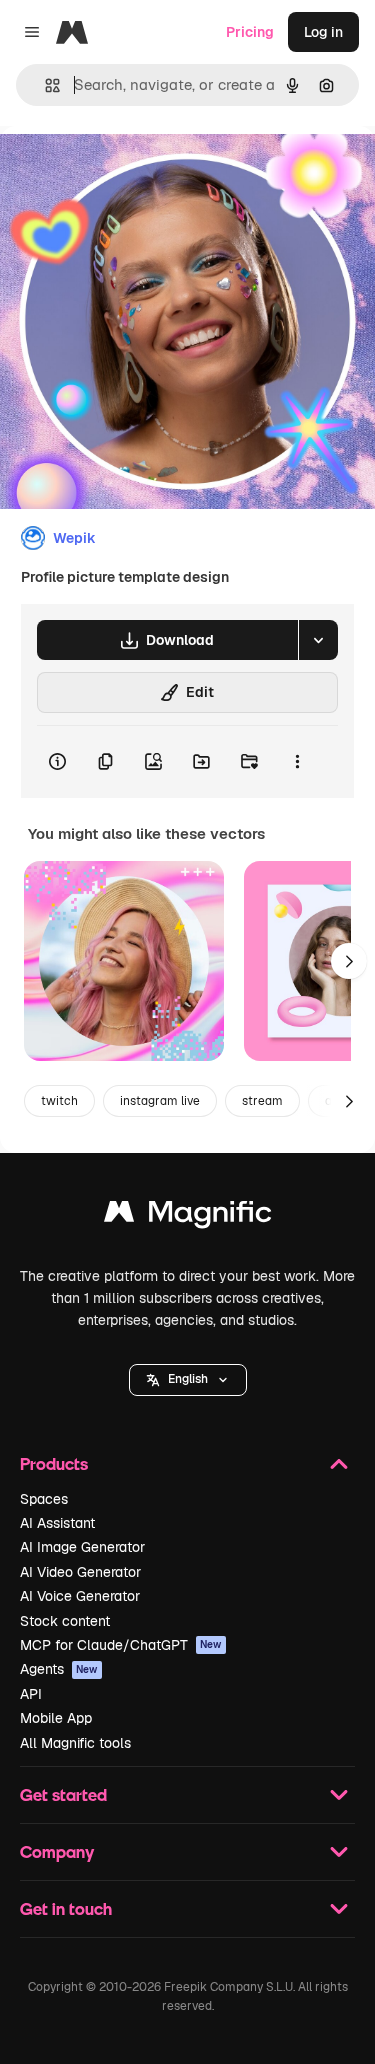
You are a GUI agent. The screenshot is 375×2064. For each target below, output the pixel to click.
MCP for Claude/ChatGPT (121, 1645)
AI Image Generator (82, 1547)
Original (128, 171)
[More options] (297, 762)
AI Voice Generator (80, 1596)
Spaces (44, 1499)
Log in (323, 32)
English (188, 1379)
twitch (59, 1101)
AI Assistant (57, 1523)
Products (54, 1463)
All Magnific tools (75, 1743)
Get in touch (66, 1908)
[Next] (349, 961)
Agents (59, 1669)
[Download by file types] (318, 640)
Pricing (250, 32)
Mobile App (56, 1718)
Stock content (65, 1621)
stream (262, 1101)
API (31, 1694)
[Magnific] (188, 1216)
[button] (188, 1380)
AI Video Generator (80, 1572)
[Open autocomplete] (44, 85)
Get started (63, 1794)
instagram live (160, 1101)
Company (57, 1851)
